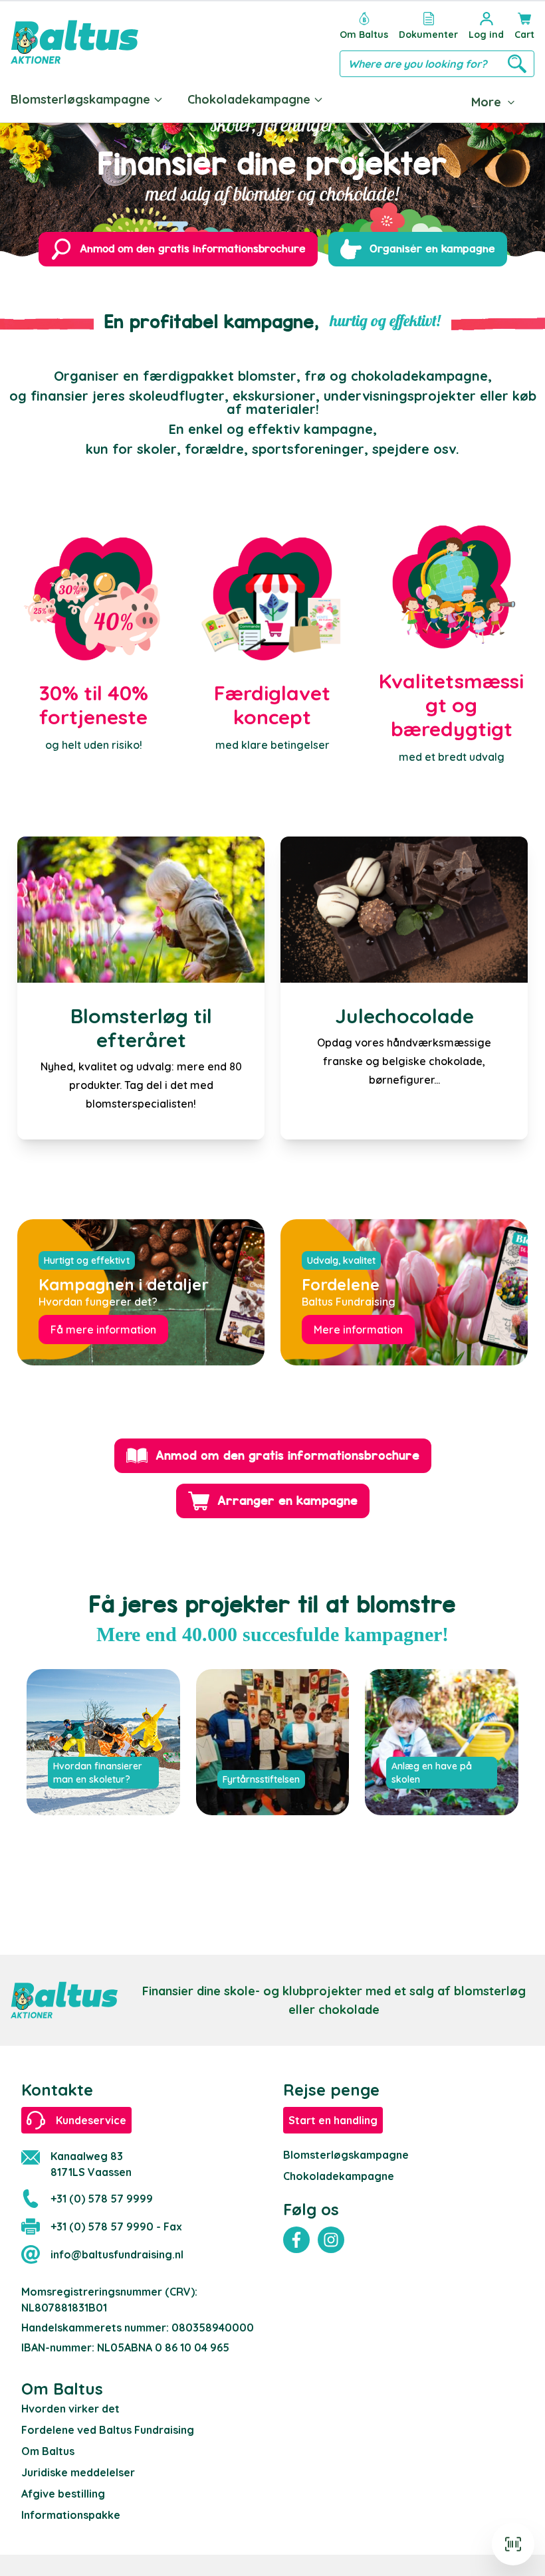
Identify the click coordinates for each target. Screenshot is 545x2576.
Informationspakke (71, 2515)
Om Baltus (48, 2451)
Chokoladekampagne (249, 99)
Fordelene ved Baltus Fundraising (108, 2430)
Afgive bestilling (63, 2494)
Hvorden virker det (70, 2409)
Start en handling (333, 2120)
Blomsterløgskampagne (80, 99)
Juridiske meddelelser (78, 2472)
